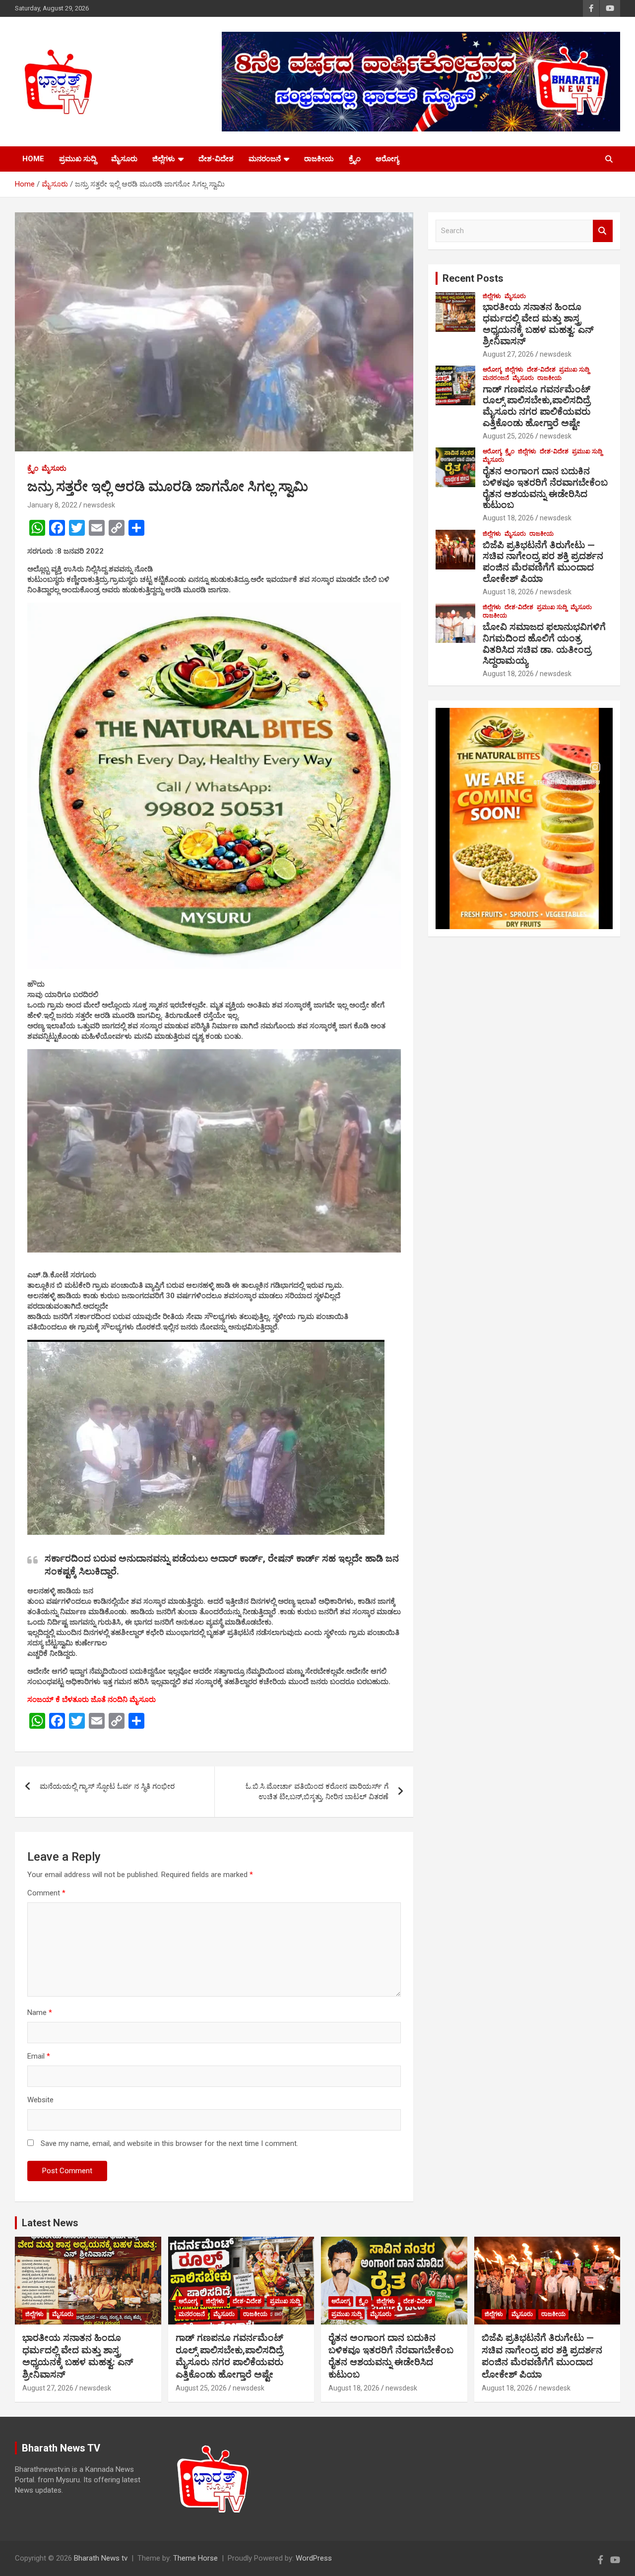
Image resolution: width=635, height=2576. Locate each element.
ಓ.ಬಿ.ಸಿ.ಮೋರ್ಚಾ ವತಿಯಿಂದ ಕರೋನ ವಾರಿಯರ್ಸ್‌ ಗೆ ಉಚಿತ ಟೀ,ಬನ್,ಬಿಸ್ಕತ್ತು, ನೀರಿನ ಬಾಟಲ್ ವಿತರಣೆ (317, 1791)
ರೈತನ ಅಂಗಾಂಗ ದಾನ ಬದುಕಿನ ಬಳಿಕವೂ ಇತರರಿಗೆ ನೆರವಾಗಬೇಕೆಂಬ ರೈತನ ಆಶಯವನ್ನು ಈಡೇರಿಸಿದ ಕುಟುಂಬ (545, 488)
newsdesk (99, 505)
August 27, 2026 (508, 354)
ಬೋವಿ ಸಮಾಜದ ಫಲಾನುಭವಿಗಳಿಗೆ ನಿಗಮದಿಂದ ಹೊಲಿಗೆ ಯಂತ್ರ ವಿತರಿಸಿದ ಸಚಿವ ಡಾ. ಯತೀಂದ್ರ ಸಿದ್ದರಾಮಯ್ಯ (544, 644)
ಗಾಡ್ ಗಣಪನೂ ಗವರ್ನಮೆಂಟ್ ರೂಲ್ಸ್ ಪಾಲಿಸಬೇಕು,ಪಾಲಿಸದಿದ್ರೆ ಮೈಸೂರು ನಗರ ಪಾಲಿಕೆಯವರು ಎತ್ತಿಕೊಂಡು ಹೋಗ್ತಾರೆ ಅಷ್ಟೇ (537, 406)
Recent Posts (473, 278)
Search (603, 231)
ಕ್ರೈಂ (355, 159)
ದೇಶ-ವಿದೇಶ (216, 159)
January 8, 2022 (52, 505)
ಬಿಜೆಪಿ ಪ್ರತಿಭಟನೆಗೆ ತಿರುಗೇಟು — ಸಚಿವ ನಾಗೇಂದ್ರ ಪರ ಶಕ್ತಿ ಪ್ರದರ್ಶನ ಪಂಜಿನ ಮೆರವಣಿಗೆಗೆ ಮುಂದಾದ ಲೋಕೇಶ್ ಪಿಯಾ (543, 562)
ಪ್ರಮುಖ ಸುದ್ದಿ (78, 159)
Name (40, 2012)
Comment (46, 1893)
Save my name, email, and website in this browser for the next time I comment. (169, 2143)
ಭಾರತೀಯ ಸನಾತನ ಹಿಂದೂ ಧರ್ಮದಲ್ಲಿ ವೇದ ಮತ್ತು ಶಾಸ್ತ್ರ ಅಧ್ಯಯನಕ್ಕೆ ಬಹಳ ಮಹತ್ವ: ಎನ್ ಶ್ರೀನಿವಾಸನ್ (538, 324)
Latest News (50, 2223)
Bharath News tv (101, 2558)
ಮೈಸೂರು (124, 159)
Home (33, 159)
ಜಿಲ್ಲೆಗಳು (164, 159)
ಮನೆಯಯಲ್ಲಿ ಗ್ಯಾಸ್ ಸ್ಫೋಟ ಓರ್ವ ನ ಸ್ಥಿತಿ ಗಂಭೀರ (107, 1786)
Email (39, 2056)
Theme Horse (195, 2558)
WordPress (314, 2558)
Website (40, 2100)
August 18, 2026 (508, 518)
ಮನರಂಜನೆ (265, 159)
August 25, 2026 (508, 436)
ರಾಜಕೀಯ (319, 159)
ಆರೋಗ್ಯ (387, 159)
